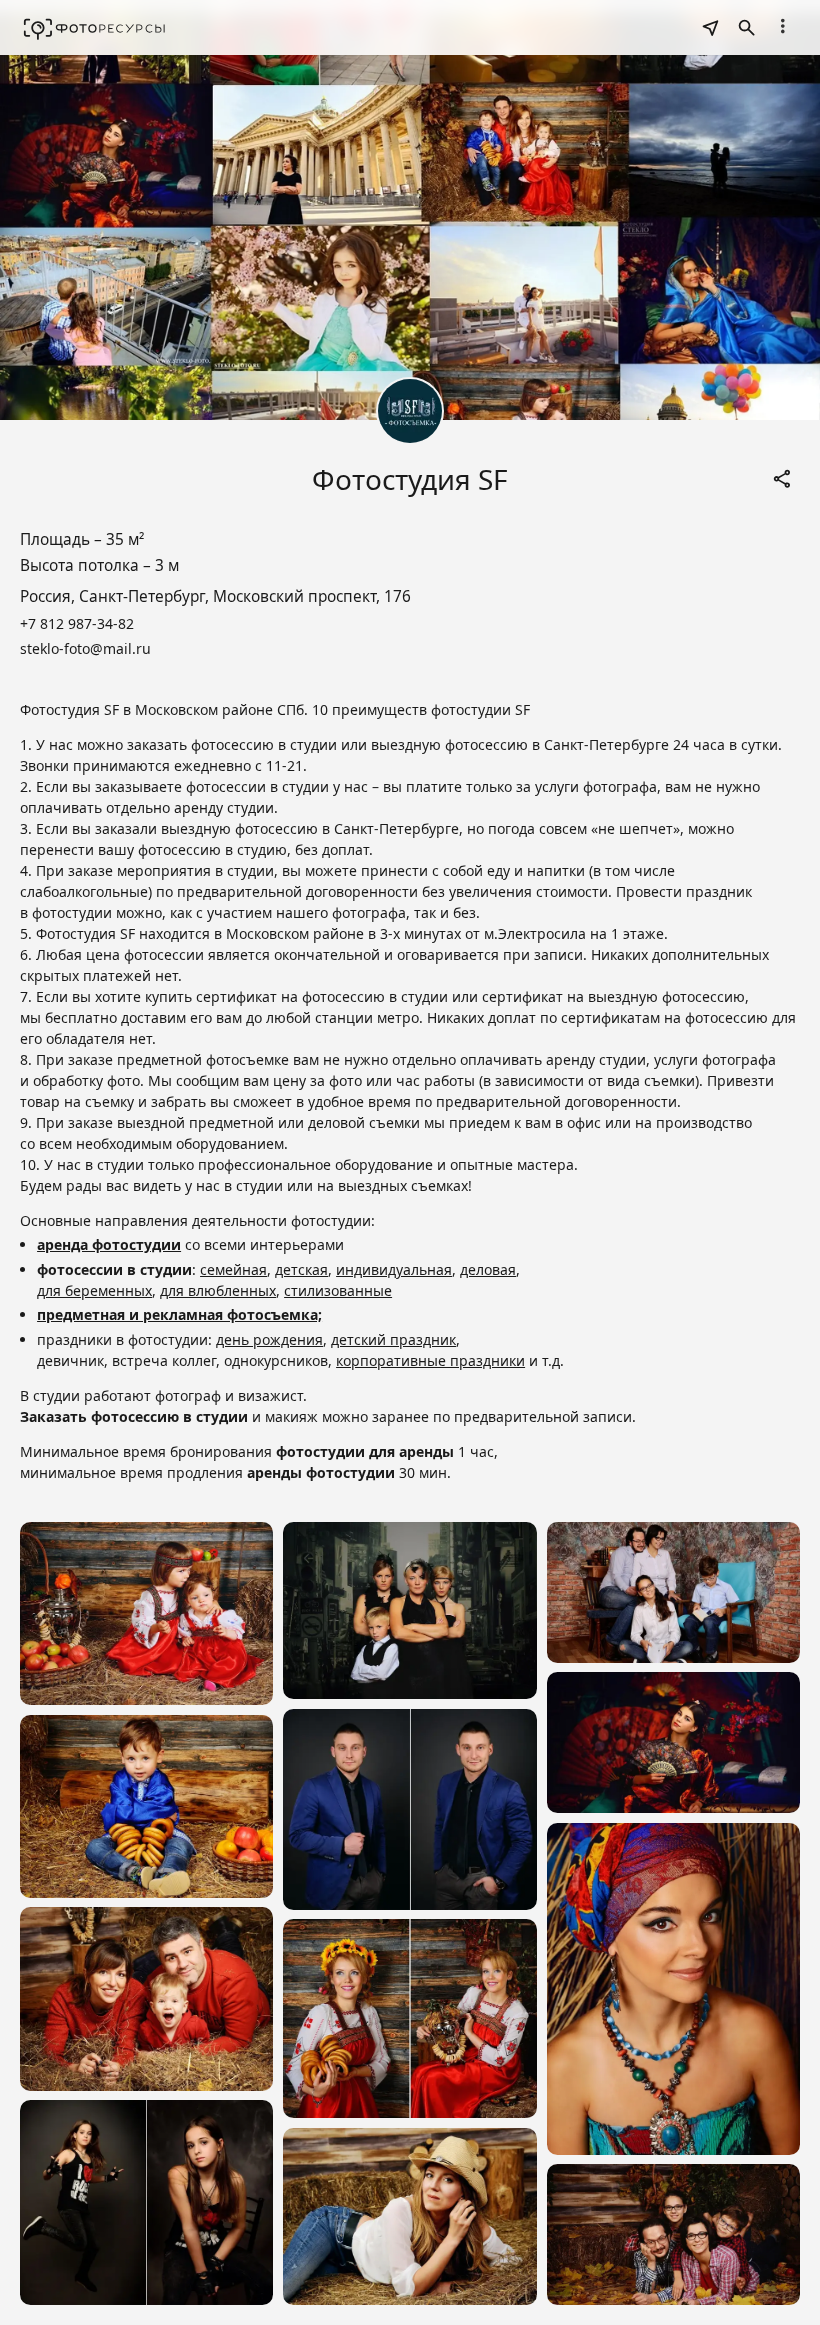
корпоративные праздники (430, 1360)
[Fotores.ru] (94, 28)
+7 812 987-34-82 (77, 623)
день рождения (269, 1339)
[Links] (782, 479)
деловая (488, 1269)
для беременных (94, 1290)
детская (301, 1269)
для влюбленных (218, 1290)
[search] (710, 28)
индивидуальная (394, 1269)
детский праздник (393, 1339)
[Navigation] (782, 26)
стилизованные (338, 1290)
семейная (233, 1269)
